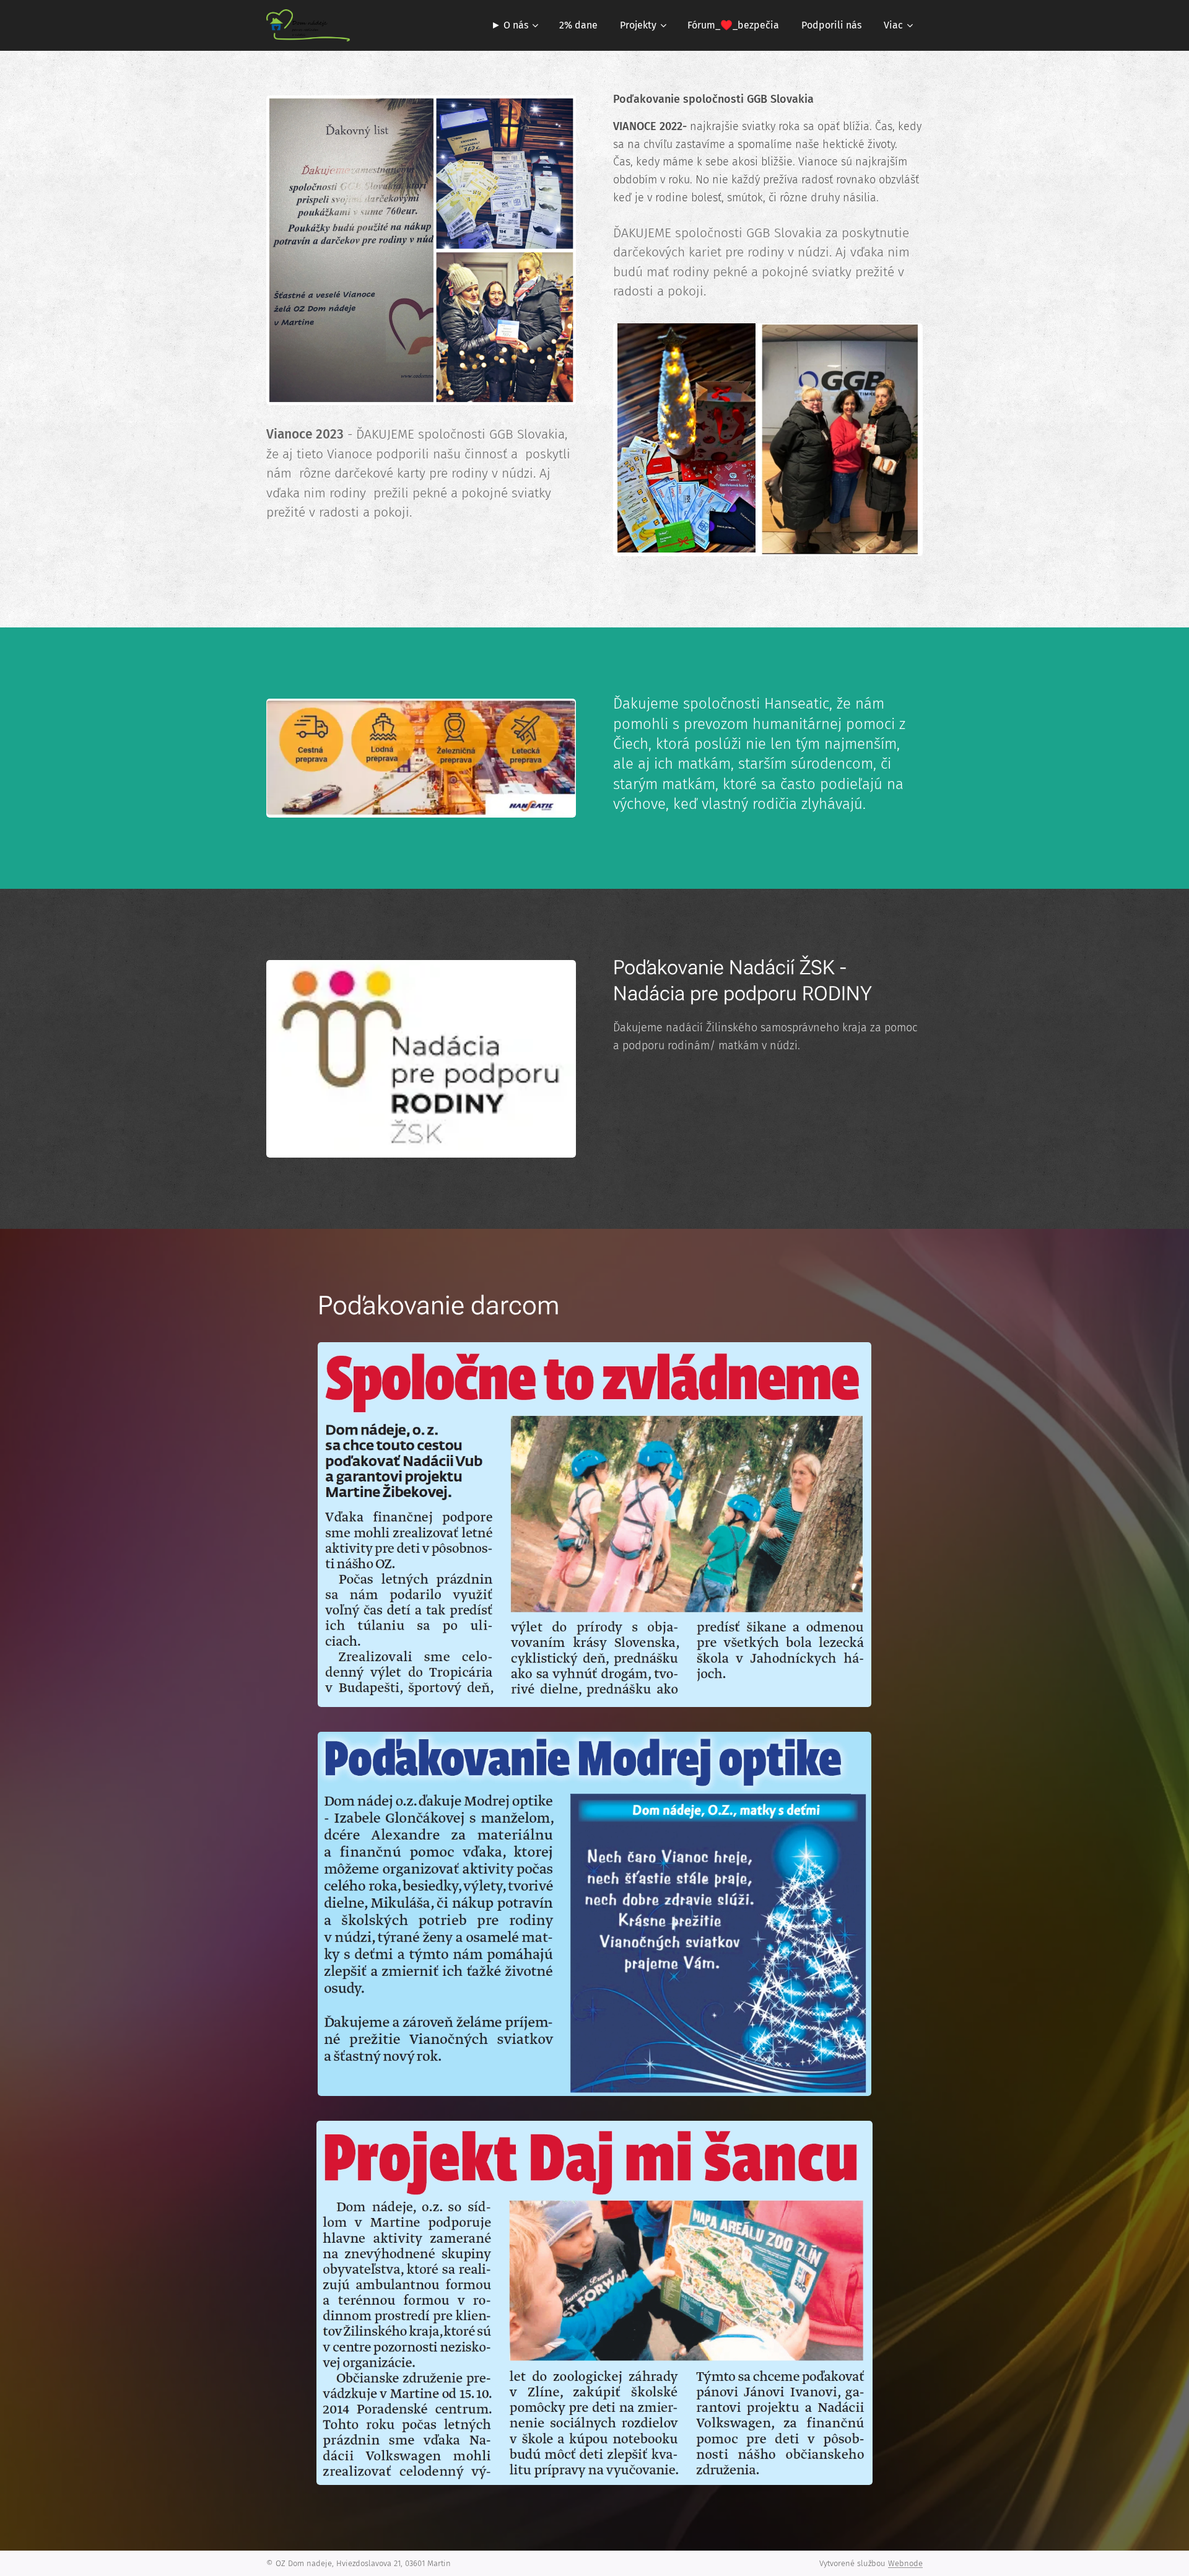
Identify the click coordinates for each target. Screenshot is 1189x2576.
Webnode (905, 2563)
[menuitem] (514, 25)
